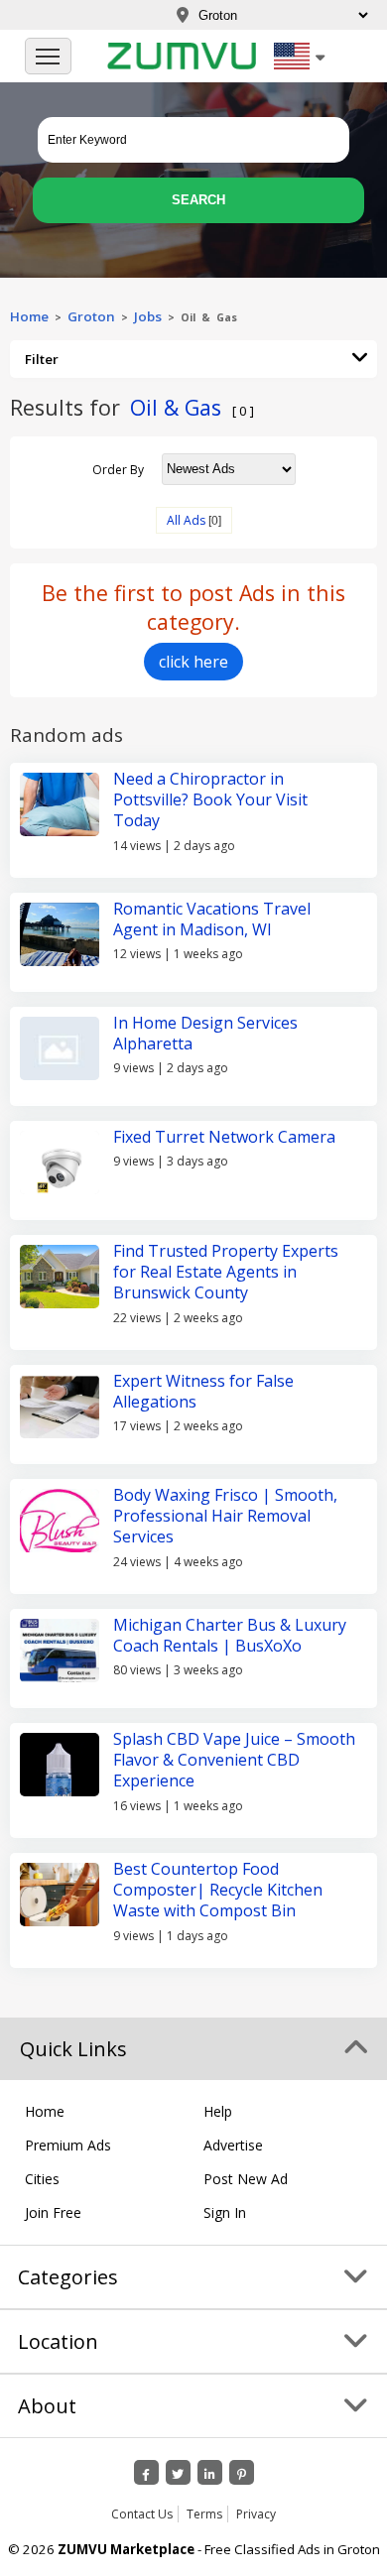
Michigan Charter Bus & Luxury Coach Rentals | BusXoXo (230, 1635)
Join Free (53, 2212)
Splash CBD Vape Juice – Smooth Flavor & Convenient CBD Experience (234, 1760)
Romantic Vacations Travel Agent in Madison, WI (212, 919)
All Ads (186, 520)
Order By (118, 469)
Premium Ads (68, 2145)
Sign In (225, 2212)
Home (29, 316)
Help (218, 2111)
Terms (204, 2514)
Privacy (256, 2514)
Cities (42, 2179)
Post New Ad (246, 2179)
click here (193, 662)
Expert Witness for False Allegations (203, 1391)
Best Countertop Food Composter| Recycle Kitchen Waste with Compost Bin (218, 1890)
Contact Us (142, 2514)
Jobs (148, 316)
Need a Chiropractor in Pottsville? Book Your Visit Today (210, 800)
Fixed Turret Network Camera (224, 1137)
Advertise (233, 2145)
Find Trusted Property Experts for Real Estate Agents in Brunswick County (226, 1272)
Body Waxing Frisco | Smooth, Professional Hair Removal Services (225, 1516)
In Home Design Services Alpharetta (205, 1033)
